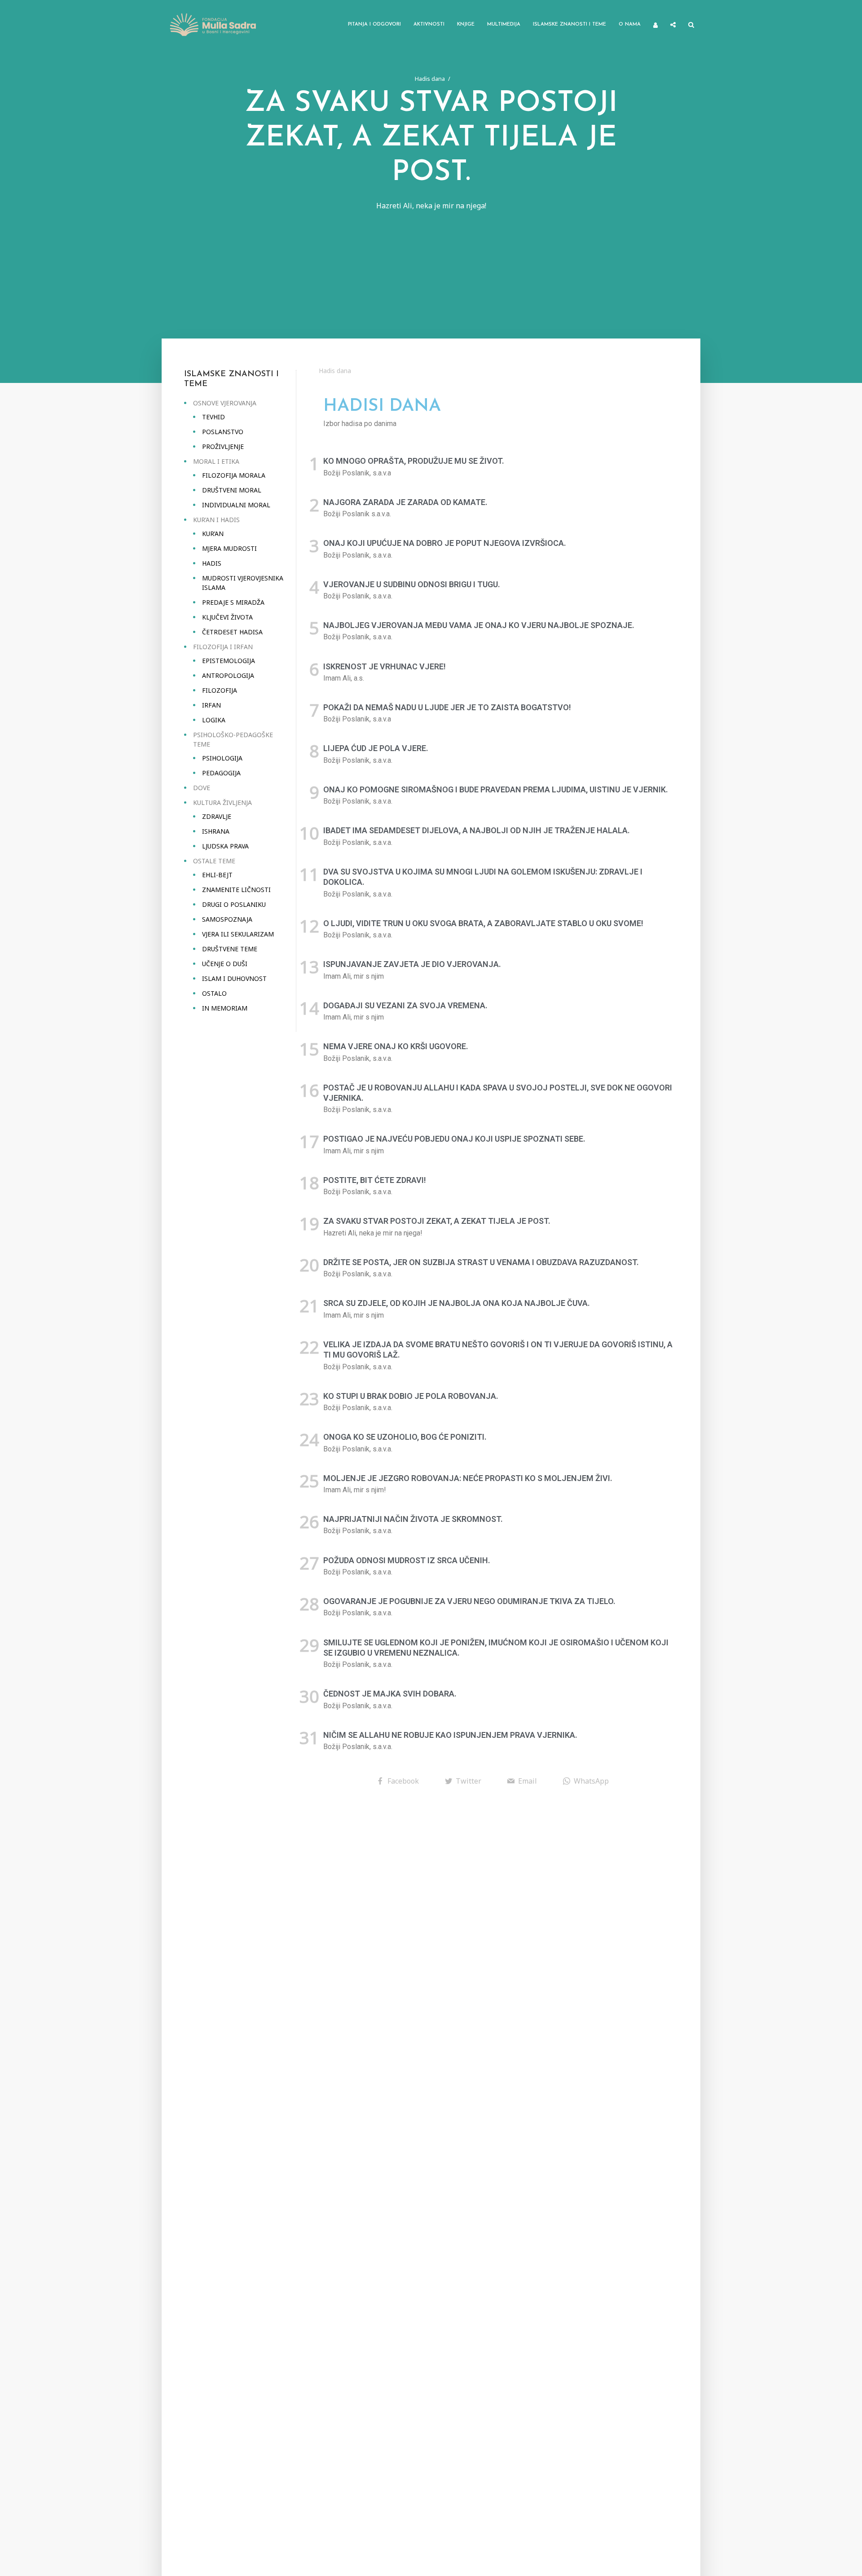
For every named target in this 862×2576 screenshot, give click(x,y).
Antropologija (228, 675)
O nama (630, 24)
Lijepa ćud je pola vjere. (376, 748)
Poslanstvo (223, 432)
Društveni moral (232, 490)
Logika (214, 720)
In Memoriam (225, 1008)
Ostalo (214, 993)
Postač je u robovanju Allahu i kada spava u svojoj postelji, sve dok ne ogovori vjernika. (498, 1093)
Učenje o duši (225, 964)
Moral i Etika (216, 461)
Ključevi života (227, 617)
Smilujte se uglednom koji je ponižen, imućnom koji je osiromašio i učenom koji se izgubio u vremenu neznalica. (496, 1648)
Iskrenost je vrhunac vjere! (385, 666)
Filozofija (220, 690)
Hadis (212, 563)
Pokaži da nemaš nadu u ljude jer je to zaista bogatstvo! (447, 707)
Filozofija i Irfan (223, 647)
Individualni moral (236, 505)
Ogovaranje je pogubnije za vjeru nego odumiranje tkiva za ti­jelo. (469, 1601)
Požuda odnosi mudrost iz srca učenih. (407, 1560)
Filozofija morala (234, 475)
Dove (202, 788)
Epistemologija (229, 661)
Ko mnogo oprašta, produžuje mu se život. (414, 461)
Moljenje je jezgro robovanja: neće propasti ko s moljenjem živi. (468, 1478)
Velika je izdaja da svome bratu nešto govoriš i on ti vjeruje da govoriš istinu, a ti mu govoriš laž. (498, 1350)
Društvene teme (230, 949)
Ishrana (216, 831)
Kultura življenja (222, 802)
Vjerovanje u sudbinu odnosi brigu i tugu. (412, 584)
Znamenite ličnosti (236, 890)
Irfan (211, 705)
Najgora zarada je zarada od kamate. (405, 502)
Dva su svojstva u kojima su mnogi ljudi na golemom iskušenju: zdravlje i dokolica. (483, 877)
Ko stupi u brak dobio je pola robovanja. (411, 1396)
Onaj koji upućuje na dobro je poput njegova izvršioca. (445, 543)
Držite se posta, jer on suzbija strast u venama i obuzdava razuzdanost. (481, 1262)
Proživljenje (223, 446)
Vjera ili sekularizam (238, 934)
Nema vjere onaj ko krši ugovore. (396, 1046)
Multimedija (504, 24)
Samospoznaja (227, 919)
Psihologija (222, 758)
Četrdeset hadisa (232, 632)
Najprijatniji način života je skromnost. (413, 1519)
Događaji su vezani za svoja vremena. (405, 1005)
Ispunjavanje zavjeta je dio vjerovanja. (412, 964)
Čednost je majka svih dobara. (390, 1694)
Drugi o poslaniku (234, 904)
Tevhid (213, 417)
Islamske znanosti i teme (570, 24)
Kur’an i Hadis (216, 520)
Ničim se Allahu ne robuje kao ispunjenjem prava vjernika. (450, 1735)
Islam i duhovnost (234, 978)
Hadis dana (430, 79)
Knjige (466, 24)
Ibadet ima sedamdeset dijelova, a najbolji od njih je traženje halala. (477, 830)
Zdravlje (217, 816)
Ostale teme (214, 861)
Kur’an (213, 534)
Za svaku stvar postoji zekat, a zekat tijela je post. (437, 1221)
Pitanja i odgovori (374, 24)
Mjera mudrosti (229, 548)
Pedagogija (221, 773)
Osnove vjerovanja (225, 403)
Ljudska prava (225, 846)
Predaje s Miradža (233, 602)
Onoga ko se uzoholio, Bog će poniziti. (405, 1437)
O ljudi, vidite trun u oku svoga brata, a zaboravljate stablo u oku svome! (483, 923)
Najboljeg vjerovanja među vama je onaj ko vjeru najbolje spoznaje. (479, 625)
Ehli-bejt (217, 875)
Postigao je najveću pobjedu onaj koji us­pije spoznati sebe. (454, 1139)
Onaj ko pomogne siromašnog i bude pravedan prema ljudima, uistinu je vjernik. (496, 789)
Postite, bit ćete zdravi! (375, 1180)
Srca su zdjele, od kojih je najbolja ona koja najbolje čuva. (457, 1303)
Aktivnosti (429, 24)
